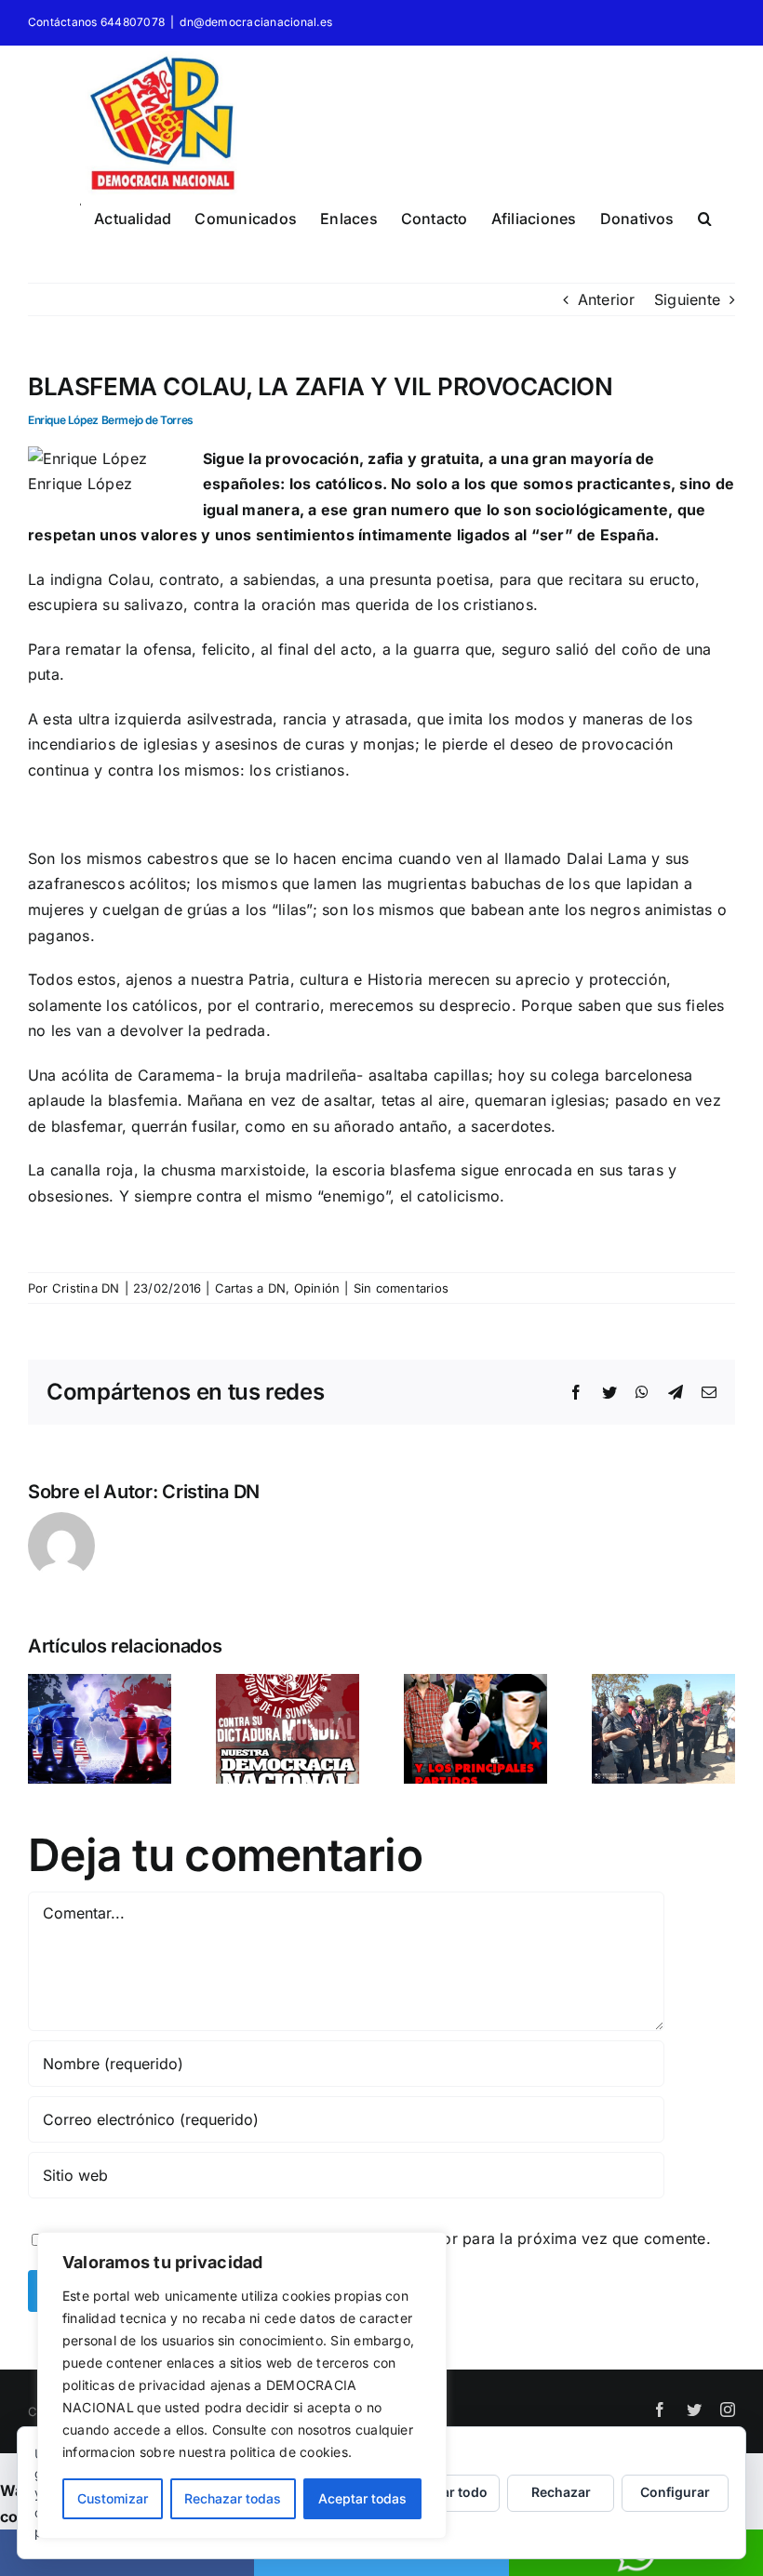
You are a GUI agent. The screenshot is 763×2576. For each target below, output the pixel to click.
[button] (705, 216)
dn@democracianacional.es (256, 22)
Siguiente (687, 299)
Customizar (113, 2498)
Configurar (675, 2492)
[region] (242, 2385)
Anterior (607, 299)
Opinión (317, 1288)
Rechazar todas (233, 2498)
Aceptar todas (362, 2498)
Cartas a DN (251, 1288)
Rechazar (561, 2492)
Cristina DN (86, 1288)
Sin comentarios (402, 1288)
